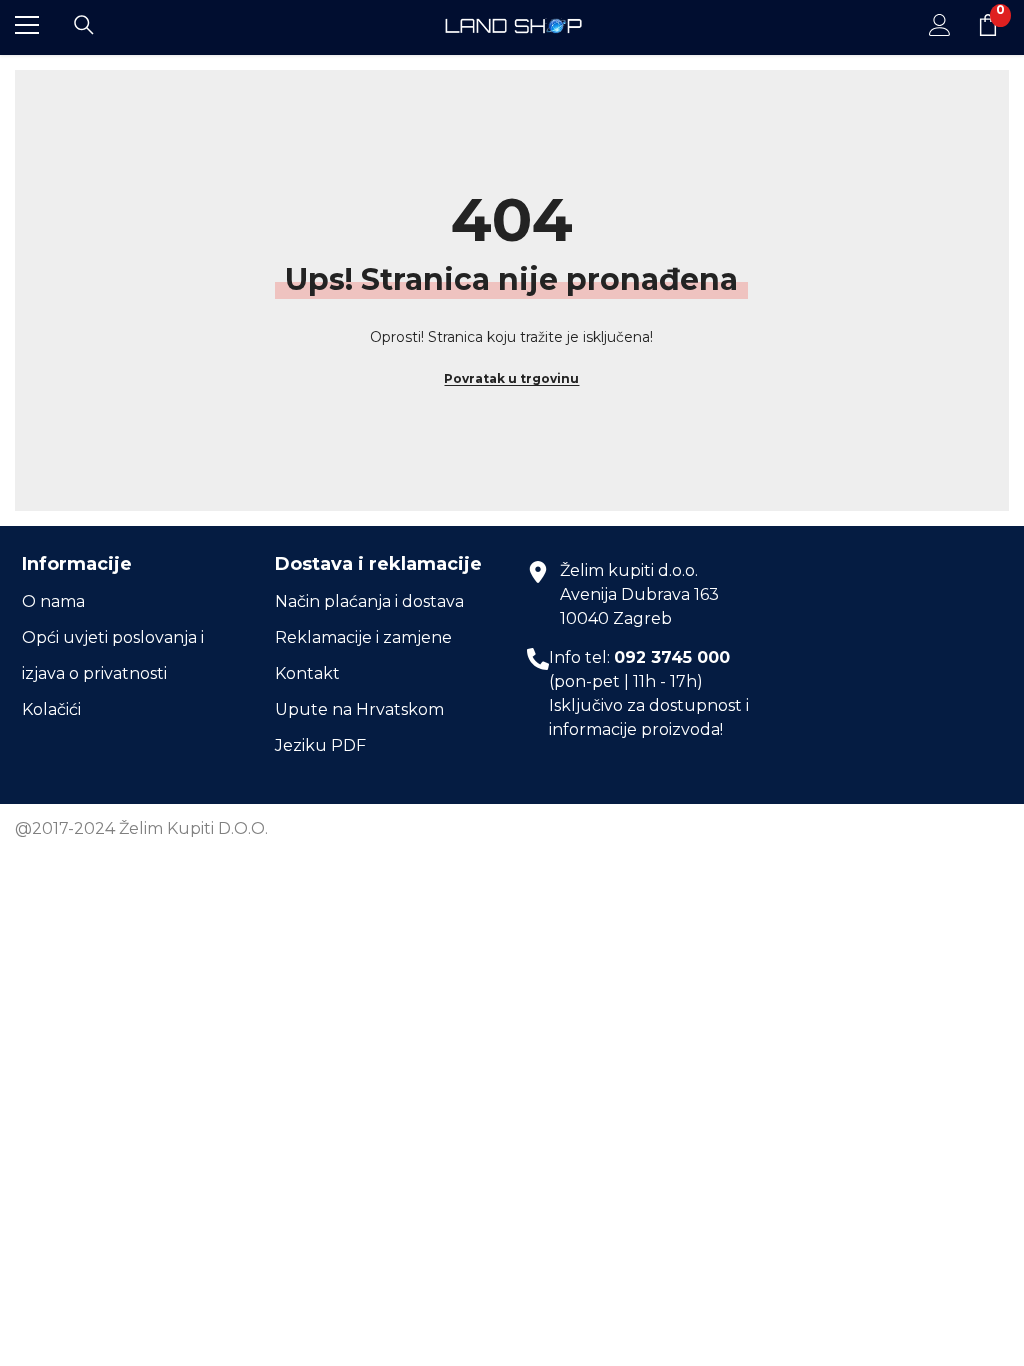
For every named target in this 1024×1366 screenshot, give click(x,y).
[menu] (27, 25)
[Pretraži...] (84, 25)
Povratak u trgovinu (511, 378)
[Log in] (940, 25)
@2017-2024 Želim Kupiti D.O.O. (141, 828)
